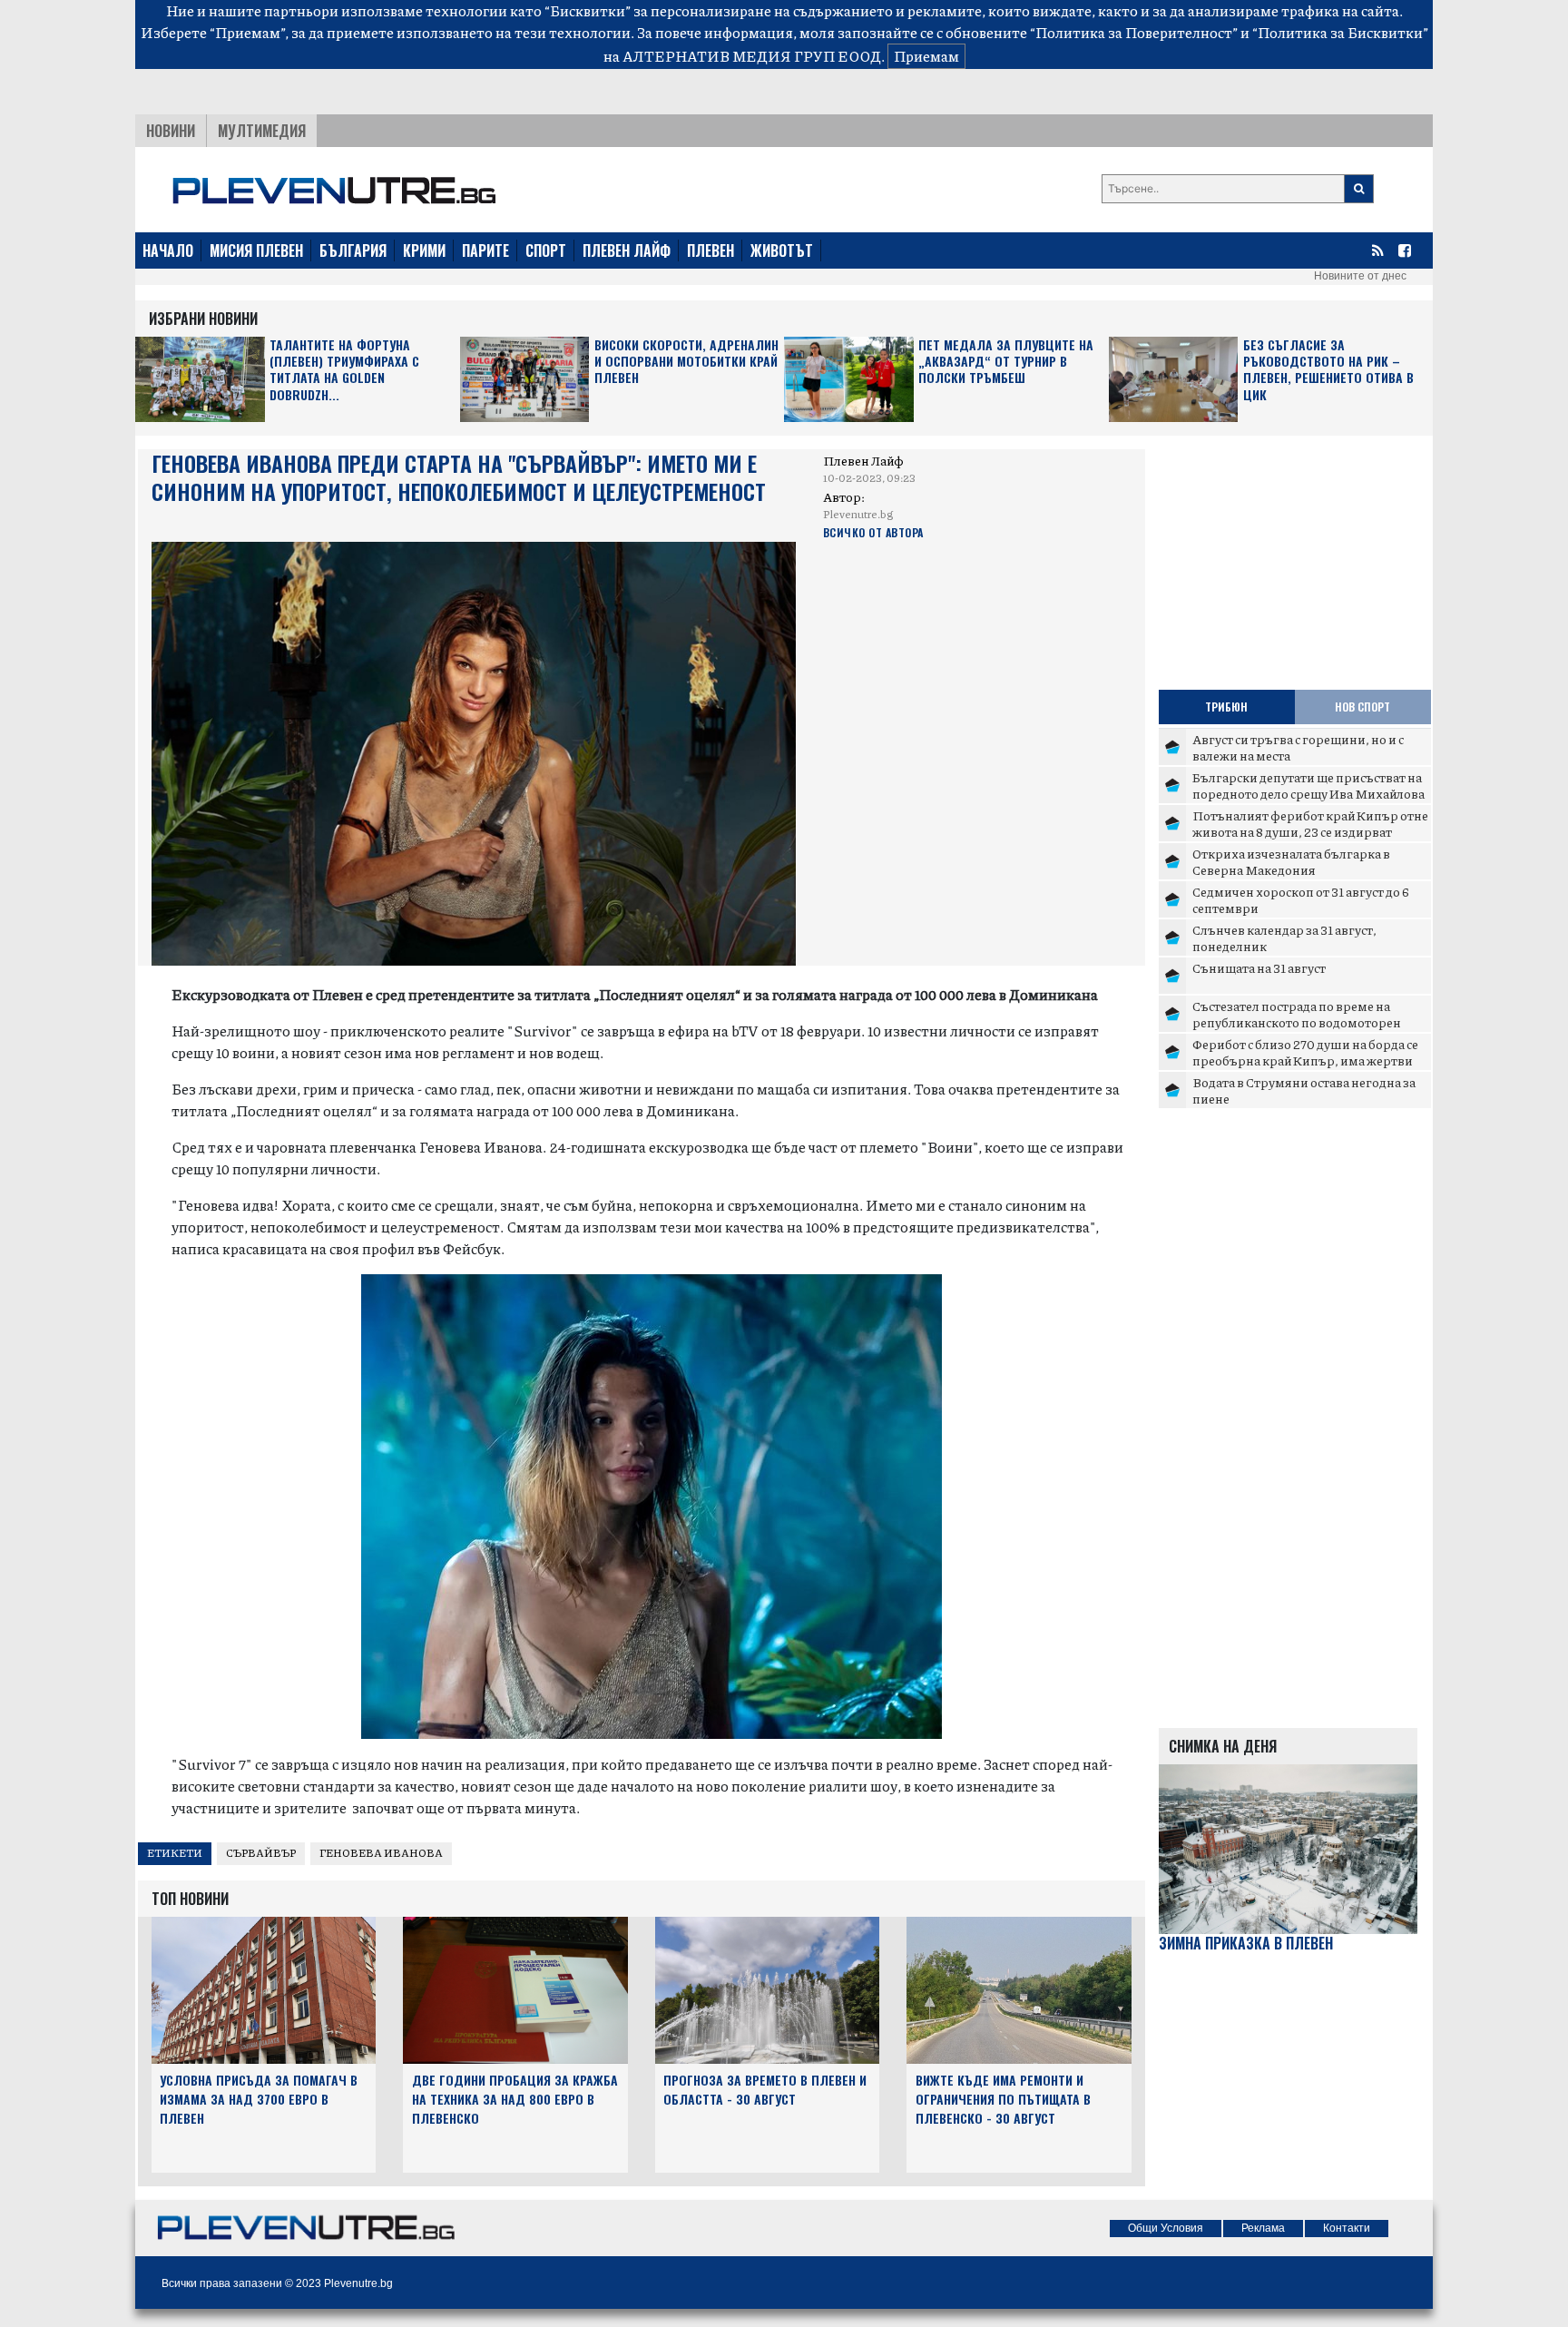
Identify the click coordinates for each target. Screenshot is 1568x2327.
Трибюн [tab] (1226, 707)
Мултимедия (262, 131)
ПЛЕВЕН (710, 250)
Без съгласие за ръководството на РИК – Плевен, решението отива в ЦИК (1328, 370)
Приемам (926, 56)
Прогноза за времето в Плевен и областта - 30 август (765, 2089)
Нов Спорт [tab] (1362, 707)
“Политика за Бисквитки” (1340, 32)
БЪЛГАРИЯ (353, 250)
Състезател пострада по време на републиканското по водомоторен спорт (1297, 1021)
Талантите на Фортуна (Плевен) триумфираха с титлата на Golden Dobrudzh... (344, 370)
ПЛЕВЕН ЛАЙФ (627, 250)
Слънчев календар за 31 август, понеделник (1284, 938)
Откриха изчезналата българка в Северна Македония (1291, 861)
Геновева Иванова (381, 1853)
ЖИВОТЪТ (782, 250)
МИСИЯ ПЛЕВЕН (256, 250)
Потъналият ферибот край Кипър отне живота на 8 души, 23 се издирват (1310, 823)
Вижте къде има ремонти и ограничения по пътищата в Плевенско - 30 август (1003, 2099)
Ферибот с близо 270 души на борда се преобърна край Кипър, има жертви (1305, 1052)
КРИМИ (424, 250)
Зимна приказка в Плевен (1246, 1944)
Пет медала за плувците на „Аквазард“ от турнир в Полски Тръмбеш (1006, 362)
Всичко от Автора (873, 532)
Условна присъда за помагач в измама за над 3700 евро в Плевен (259, 2099)
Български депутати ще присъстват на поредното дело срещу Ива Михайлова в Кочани (1308, 793)
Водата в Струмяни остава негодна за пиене (1304, 1090)
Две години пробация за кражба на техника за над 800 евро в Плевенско (515, 2099)
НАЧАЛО (168, 250)
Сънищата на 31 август (1259, 967)
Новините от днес (1360, 276)
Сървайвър (261, 1853)
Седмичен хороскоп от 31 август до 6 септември (1301, 899)
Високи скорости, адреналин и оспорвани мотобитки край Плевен (686, 362)
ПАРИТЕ (485, 250)
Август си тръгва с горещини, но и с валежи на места (1298, 747)
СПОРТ (546, 250)
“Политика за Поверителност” (1134, 32)
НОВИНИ (171, 131)
